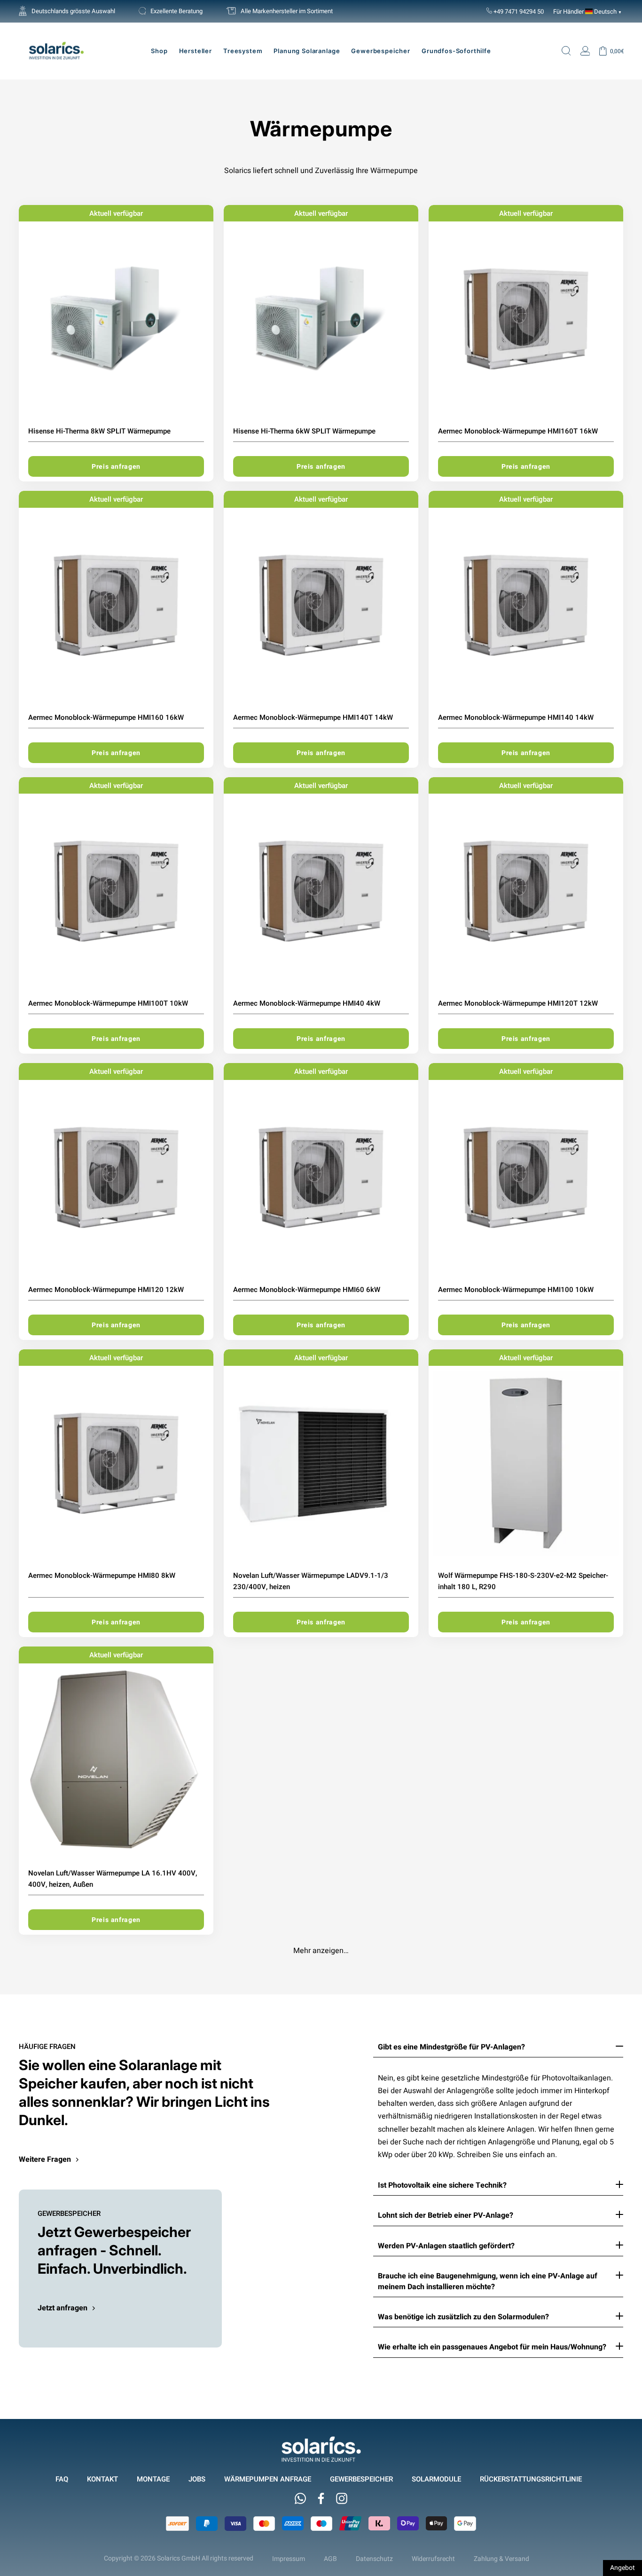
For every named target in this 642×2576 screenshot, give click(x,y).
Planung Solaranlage (307, 51)
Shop (159, 51)
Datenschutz (374, 2559)
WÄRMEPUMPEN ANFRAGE (268, 2479)
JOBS (197, 2479)
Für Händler (568, 11)
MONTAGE (153, 2479)
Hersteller (196, 51)
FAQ (62, 2479)
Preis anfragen (116, 466)
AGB (330, 2559)
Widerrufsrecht (433, 2559)
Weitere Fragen (45, 2159)
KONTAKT (102, 2479)
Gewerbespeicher (381, 51)
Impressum (289, 2559)
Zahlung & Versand (501, 2559)
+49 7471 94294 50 (518, 11)
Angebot (622, 2568)
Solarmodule (436, 2479)
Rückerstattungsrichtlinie (531, 2479)
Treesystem (243, 51)
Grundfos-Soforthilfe (456, 51)
